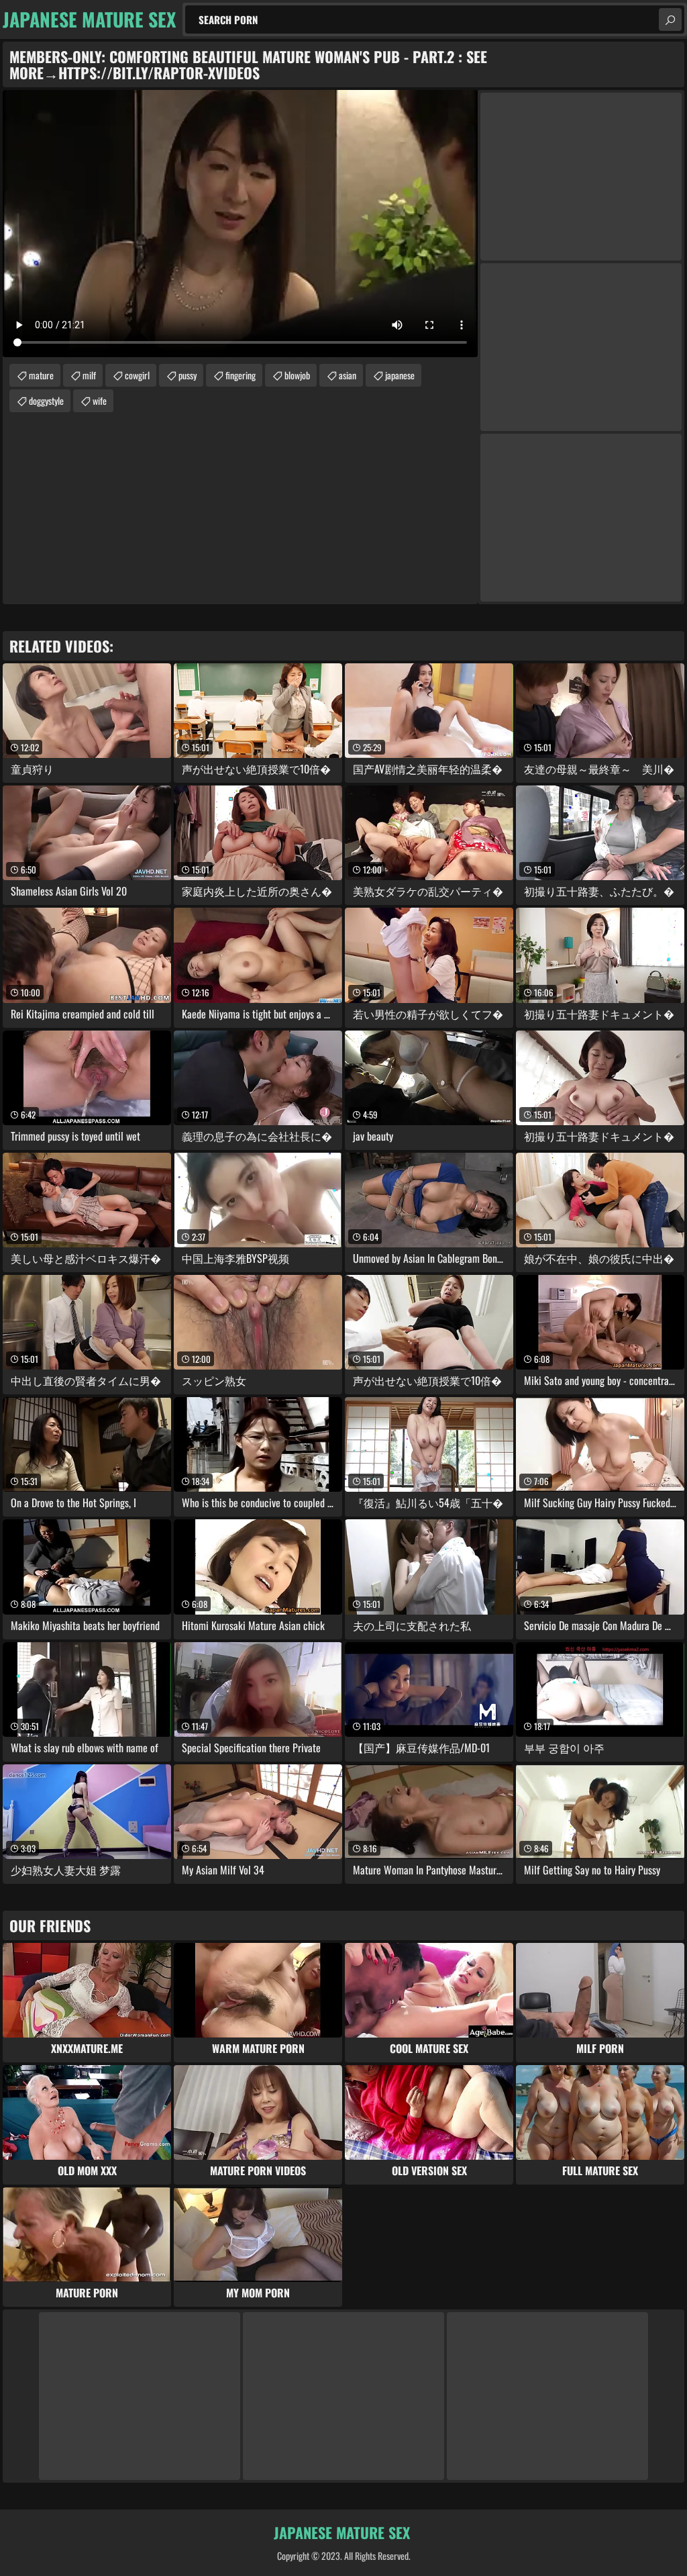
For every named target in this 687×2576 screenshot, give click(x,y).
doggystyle (46, 400)
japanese (400, 375)
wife (100, 400)
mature (41, 375)
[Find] (670, 19)
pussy (188, 375)
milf (89, 375)
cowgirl (137, 375)
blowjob (297, 375)
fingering (241, 375)
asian (348, 375)
